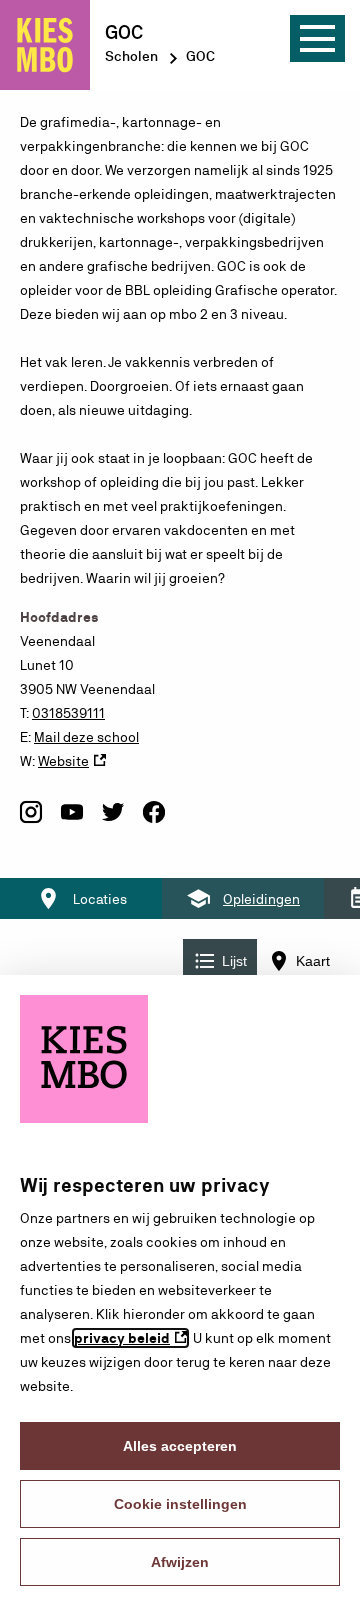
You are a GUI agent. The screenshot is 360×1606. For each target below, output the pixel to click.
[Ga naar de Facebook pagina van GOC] (154, 821)
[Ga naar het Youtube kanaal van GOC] (72, 821)
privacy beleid (122, 1338)
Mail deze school (86, 737)
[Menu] (317, 38)
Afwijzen (180, 1562)
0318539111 (68, 713)
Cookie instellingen (180, 1504)
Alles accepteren (180, 1446)
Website (63, 761)
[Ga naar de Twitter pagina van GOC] (113, 821)
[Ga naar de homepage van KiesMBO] (45, 45)
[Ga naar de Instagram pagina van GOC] (31, 821)
